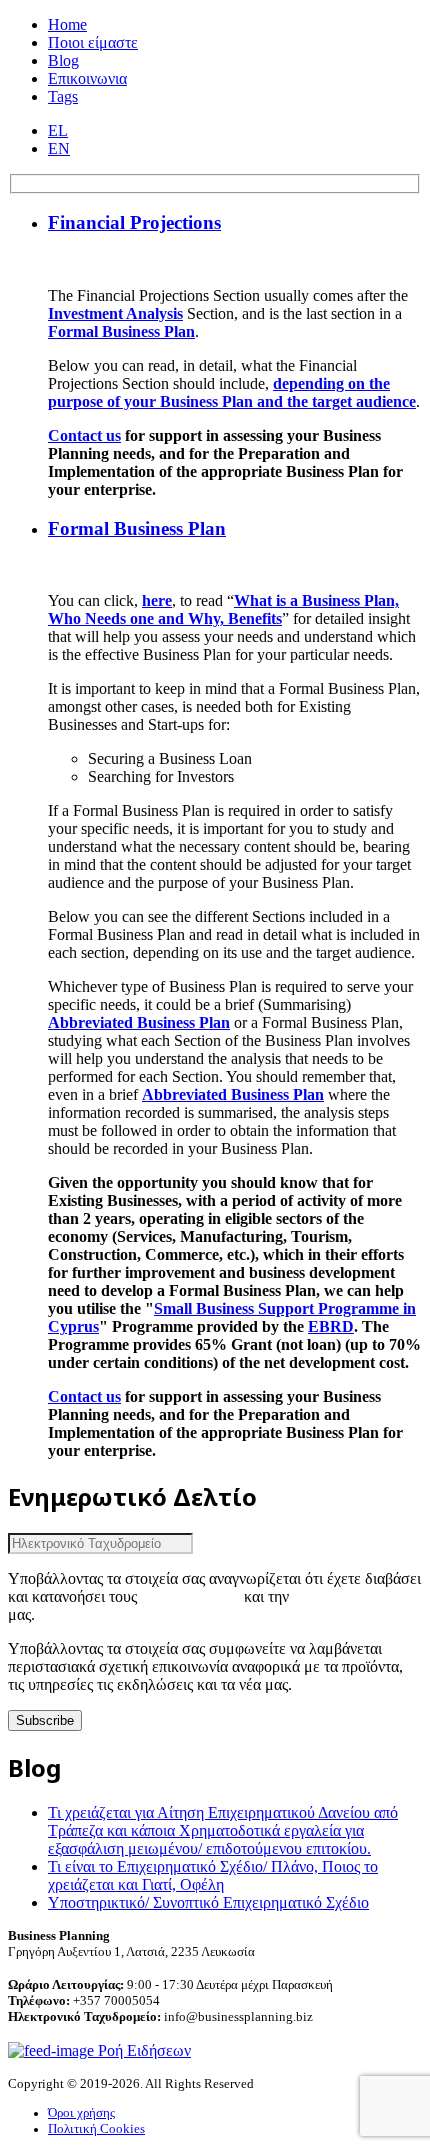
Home (67, 24)
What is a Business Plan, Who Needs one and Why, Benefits (223, 609)
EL (58, 130)
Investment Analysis (115, 313)
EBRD (331, 1326)
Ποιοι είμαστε (93, 42)
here (157, 600)
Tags (63, 96)
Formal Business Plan (121, 331)
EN (59, 148)
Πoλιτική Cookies (96, 2129)
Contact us (84, 435)
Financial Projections (134, 222)
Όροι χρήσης (81, 2113)
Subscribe (45, 1720)
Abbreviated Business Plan (139, 1022)
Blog (63, 60)
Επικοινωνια (87, 78)
